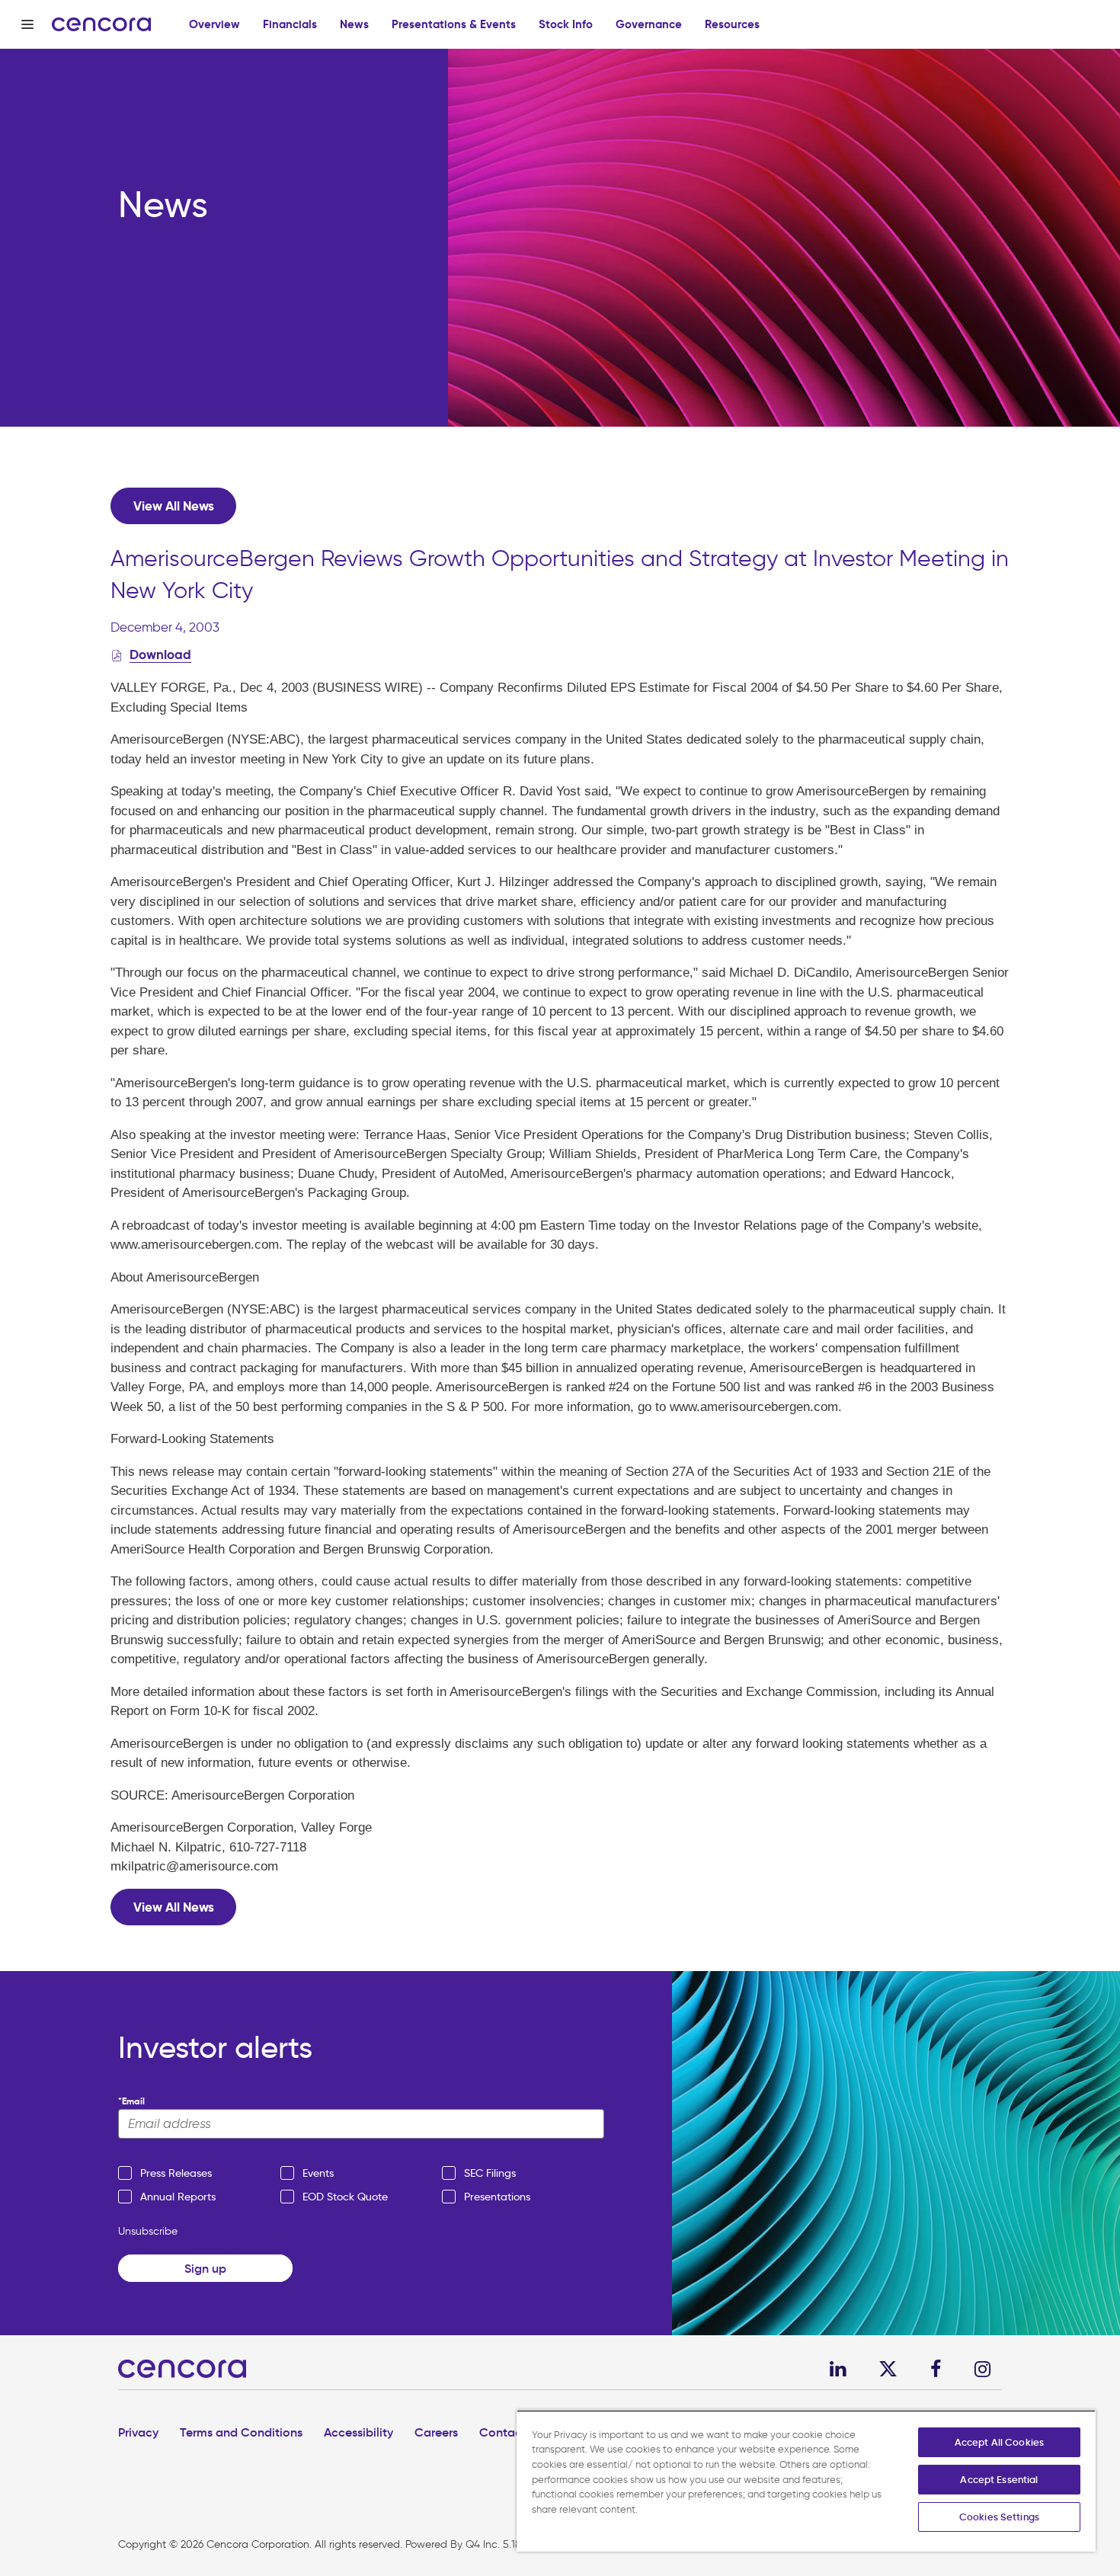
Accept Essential (999, 2480)
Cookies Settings (999, 2517)
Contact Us (511, 2432)
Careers (436, 2432)
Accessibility (358, 2432)
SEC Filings (490, 2173)
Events (318, 2173)
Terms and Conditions (241, 2432)
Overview (214, 24)
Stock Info (566, 24)
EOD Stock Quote (345, 2197)
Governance (649, 24)
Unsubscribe (148, 2231)
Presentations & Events (454, 24)
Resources (732, 24)
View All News (174, 506)
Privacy (138, 2432)
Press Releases (176, 2173)
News (354, 24)
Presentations (497, 2197)
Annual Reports (178, 2197)
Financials (290, 24)
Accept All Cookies (999, 2442)
